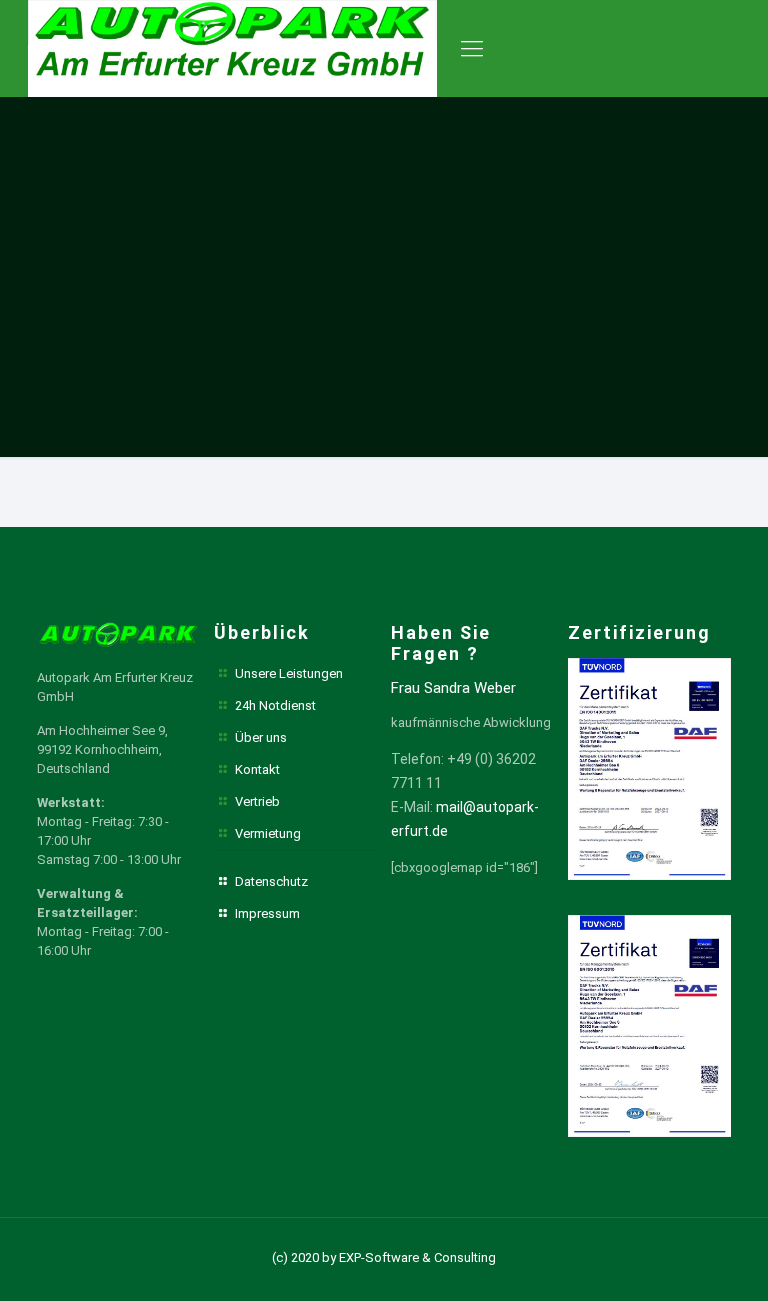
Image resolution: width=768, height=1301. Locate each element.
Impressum (267, 913)
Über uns (261, 737)
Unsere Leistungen (289, 673)
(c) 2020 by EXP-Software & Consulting (384, 1257)
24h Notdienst (275, 705)
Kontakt (257, 769)
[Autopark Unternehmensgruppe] (232, 48)
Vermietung (268, 833)
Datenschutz (271, 881)
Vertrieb (257, 801)
